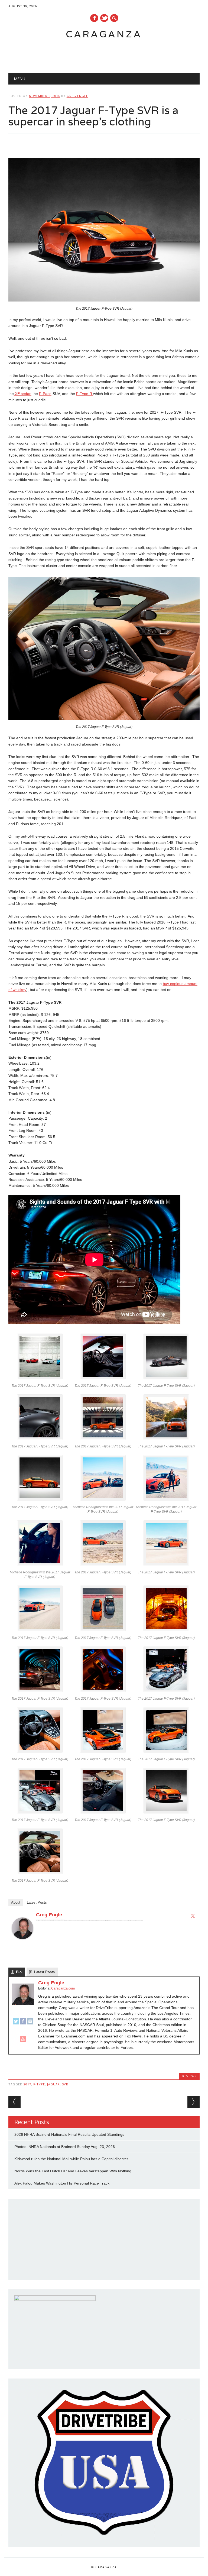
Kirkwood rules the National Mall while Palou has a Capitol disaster (71, 2159)
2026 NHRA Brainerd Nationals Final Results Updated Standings (69, 2134)
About (16, 1902)
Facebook (94, 18)
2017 (27, 2084)
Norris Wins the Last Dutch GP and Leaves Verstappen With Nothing (73, 2171)
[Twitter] (193, 1916)
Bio (19, 1972)
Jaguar (53, 2084)
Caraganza (104, 34)
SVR (65, 2084)
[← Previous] (14, 2102)
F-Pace (45, 394)
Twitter (104, 18)
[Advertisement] (99, 53)
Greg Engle (77, 96)
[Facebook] (23, 2024)
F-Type (39, 2084)
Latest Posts (37, 1902)
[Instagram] (30, 2024)
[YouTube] (23, 2042)
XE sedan (23, 394)
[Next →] (194, 2102)
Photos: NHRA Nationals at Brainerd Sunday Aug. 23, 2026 (65, 2147)
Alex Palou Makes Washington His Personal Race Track (62, 2183)
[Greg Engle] (22, 1944)
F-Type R (85, 394)
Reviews (189, 2076)
